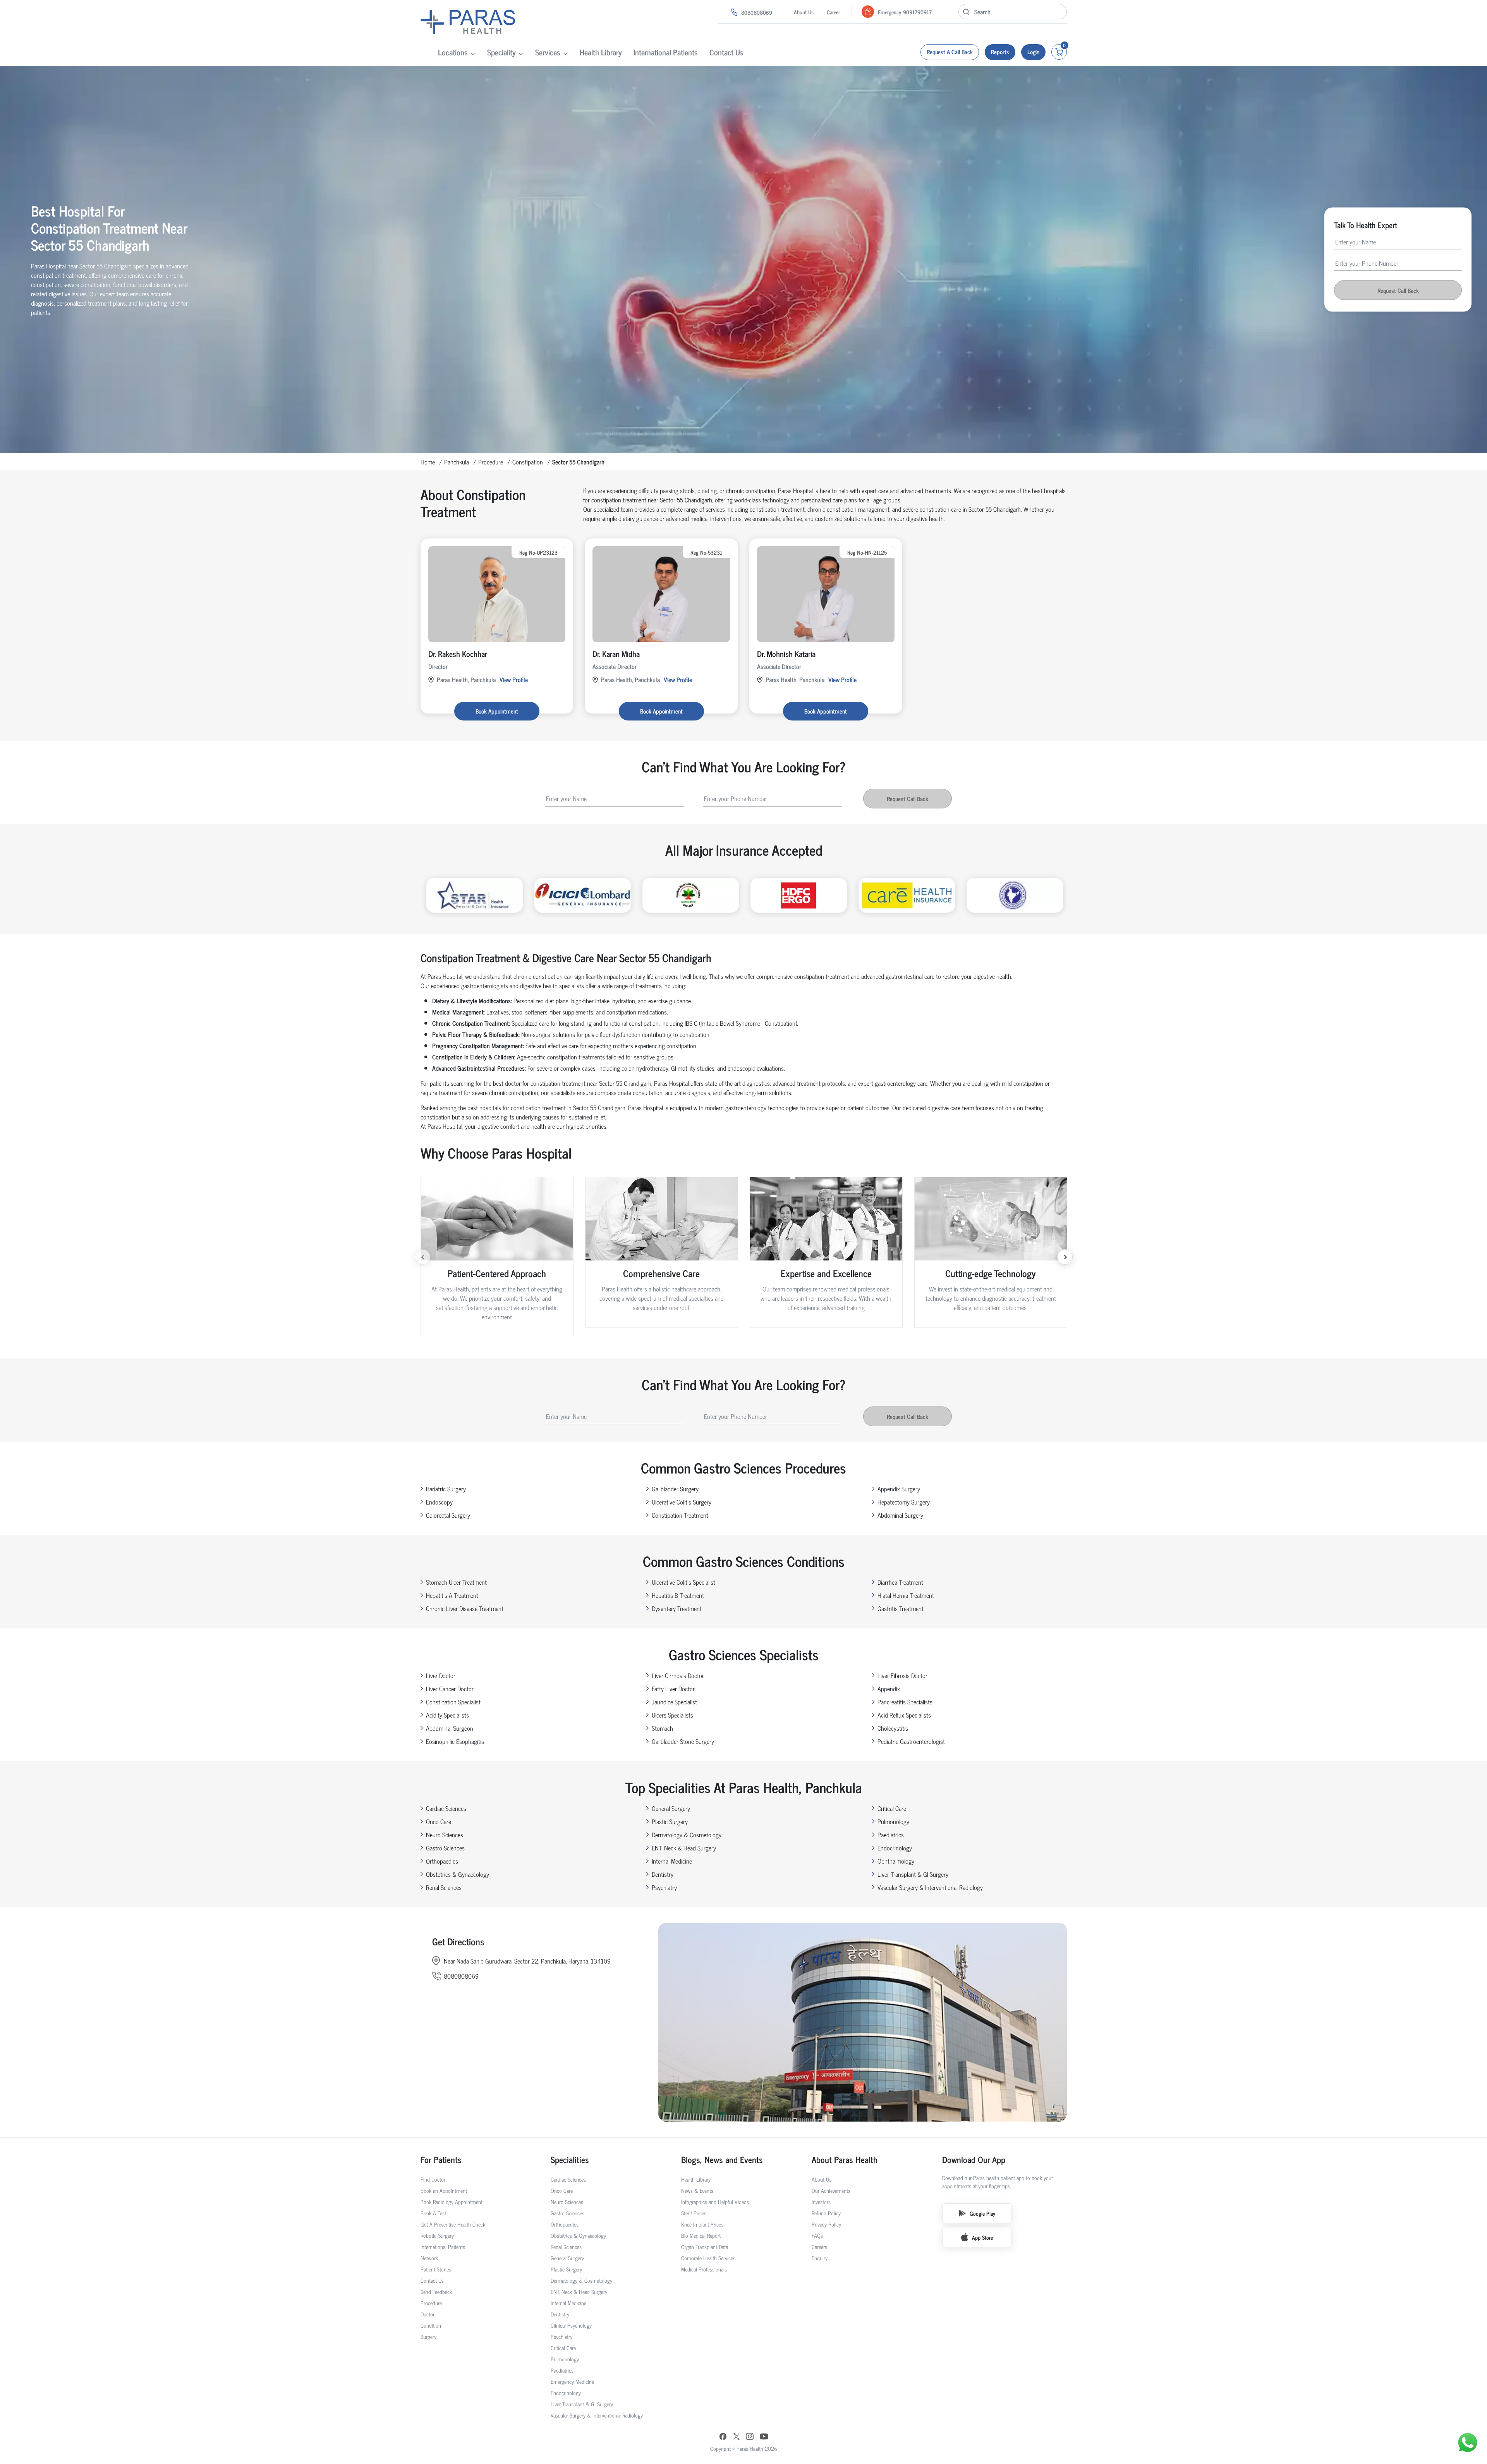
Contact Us (726, 52)
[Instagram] (750, 2437)
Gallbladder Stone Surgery (683, 1741)
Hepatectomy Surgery (904, 1502)
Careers (819, 2246)
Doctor (428, 2314)
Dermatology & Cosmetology (687, 1835)
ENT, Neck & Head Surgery (684, 1848)
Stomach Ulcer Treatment (456, 1582)
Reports (1000, 52)
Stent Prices (694, 2213)
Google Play (982, 2213)
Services (548, 52)
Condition (431, 2325)
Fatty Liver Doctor (673, 1689)
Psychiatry (664, 1887)
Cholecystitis (893, 1728)
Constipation (528, 462)
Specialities (570, 2159)
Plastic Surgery (670, 1821)
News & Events (697, 2190)
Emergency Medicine (572, 2381)
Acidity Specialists (447, 1715)
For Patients (441, 2159)
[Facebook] (723, 2437)
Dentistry (663, 1874)
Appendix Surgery (899, 1489)
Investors (821, 2202)
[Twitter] (737, 2437)
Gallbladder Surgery (675, 1489)
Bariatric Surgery (446, 1489)
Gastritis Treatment (901, 1608)
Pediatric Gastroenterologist (911, 1741)
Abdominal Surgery (900, 1515)
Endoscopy (439, 1502)
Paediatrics (891, 1835)
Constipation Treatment (680, 1515)
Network (429, 2258)
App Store (982, 2237)
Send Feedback (436, 2291)
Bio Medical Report (701, 2235)
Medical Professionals (704, 2269)
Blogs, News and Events (722, 2159)
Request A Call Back (950, 52)
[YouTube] (764, 2437)
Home (428, 462)
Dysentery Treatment (677, 1608)
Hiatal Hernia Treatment (906, 1595)
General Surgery (671, 1808)
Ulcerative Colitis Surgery (682, 1502)
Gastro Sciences (445, 1848)
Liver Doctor (441, 1675)
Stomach (662, 1728)
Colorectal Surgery (448, 1515)
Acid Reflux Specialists (904, 1715)
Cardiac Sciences (446, 1808)
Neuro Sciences (445, 1835)
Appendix (889, 1689)
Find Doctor (433, 2179)
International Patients (666, 52)
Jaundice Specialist (674, 1702)
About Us (804, 12)
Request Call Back (1398, 290)
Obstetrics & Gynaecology (458, 1874)
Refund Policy (826, 2213)
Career (833, 12)
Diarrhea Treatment (900, 1582)
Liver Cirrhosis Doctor (678, 1675)
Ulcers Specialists (672, 1715)
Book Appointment (497, 711)
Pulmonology (893, 1821)
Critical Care (892, 1808)
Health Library (601, 52)
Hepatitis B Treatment (678, 1595)
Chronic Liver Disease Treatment (465, 1608)
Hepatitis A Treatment (452, 1595)
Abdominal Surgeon (450, 1728)
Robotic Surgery (437, 2235)
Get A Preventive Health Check (453, 2224)
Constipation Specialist (453, 1702)
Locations (453, 52)
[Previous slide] (422, 1257)
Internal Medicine (672, 1861)
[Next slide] (1065, 1257)
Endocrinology (895, 1848)
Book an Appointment (444, 2190)
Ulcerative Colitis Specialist (683, 1582)
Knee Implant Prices (702, 2224)
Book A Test (433, 2213)
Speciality (501, 52)
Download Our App (974, 2159)
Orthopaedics (442, 1861)
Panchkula (457, 462)
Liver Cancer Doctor (450, 1689)
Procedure (491, 462)
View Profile (514, 679)
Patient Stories (436, 2269)
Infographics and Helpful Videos (715, 2202)
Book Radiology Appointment (452, 2202)
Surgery (428, 2336)
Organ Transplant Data (705, 2246)
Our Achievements (831, 2190)
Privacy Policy (826, 2224)
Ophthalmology (896, 1861)
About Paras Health (845, 2159)
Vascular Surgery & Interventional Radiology (930, 1887)
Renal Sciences (444, 1887)
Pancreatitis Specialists (905, 1702)
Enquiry (820, 2258)
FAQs (817, 2235)
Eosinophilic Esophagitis (455, 1741)
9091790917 (917, 12)
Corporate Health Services (708, 2258)
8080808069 (757, 12)
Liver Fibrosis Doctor (902, 1675)
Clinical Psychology (571, 2325)
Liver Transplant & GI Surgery (913, 1874)
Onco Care (439, 1821)
